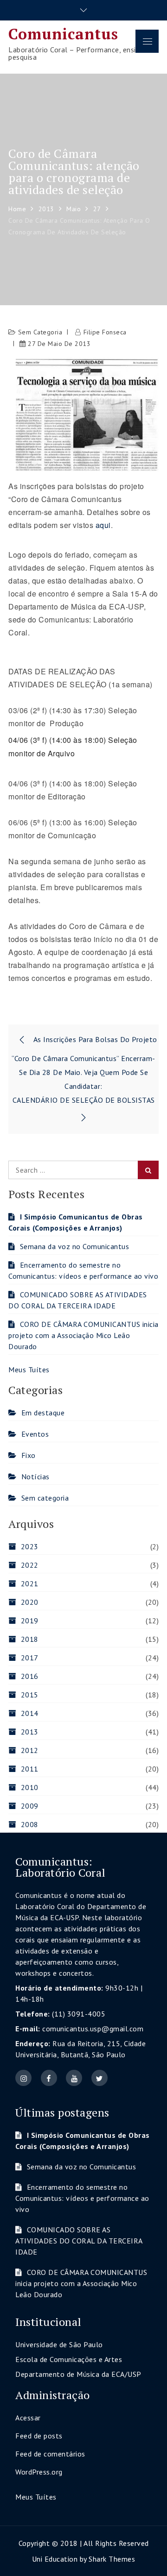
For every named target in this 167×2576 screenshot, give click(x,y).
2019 (30, 1621)
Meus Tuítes (29, 1370)
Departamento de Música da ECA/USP (78, 2374)
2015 (30, 1695)
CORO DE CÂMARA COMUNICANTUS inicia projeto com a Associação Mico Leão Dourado (83, 1335)
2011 (30, 1769)
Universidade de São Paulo (59, 2344)
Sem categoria (40, 332)
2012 (30, 1750)
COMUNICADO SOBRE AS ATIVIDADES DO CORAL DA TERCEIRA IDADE (79, 2241)
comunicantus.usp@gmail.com (93, 2029)
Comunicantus (63, 34)
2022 (30, 1565)
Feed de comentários (50, 2454)
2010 (30, 1787)
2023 (30, 1546)
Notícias (35, 1476)
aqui (103, 525)
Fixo (29, 1455)
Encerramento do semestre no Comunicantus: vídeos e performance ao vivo (82, 2198)
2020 (30, 1602)
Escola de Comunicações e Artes (69, 2359)
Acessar (28, 2418)
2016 (30, 1676)
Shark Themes (112, 2559)
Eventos (35, 1434)
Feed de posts (39, 2436)
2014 (30, 1713)
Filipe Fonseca (105, 332)
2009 (30, 1806)
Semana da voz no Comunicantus (74, 1246)
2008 (30, 1824)
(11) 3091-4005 (79, 2014)
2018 (30, 1639)
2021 (30, 1583)
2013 (30, 1732)
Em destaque (43, 1413)
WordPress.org (39, 2472)
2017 (30, 1658)
